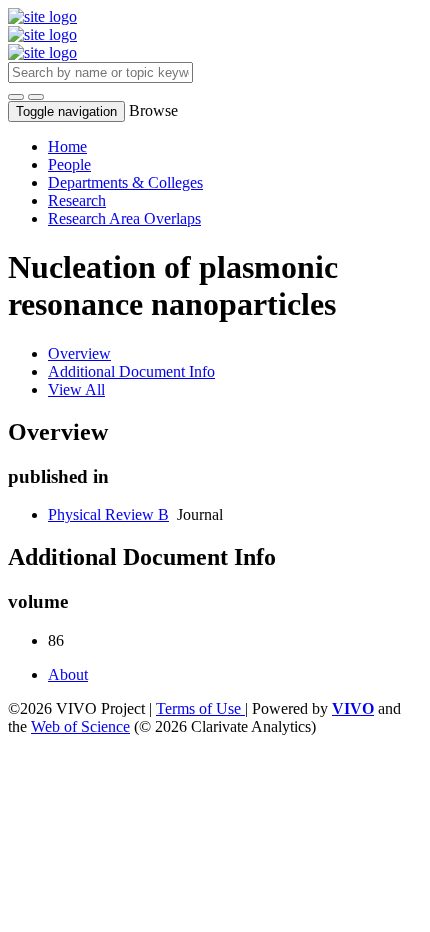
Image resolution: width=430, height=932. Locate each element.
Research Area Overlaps (124, 218)
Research (77, 200)
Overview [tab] (79, 353)
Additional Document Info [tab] (131, 371)
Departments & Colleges (125, 182)
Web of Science (80, 726)
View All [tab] (76, 389)
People (69, 164)
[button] (16, 97)
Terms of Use (200, 708)
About (68, 674)
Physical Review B (108, 514)
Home (67, 146)
